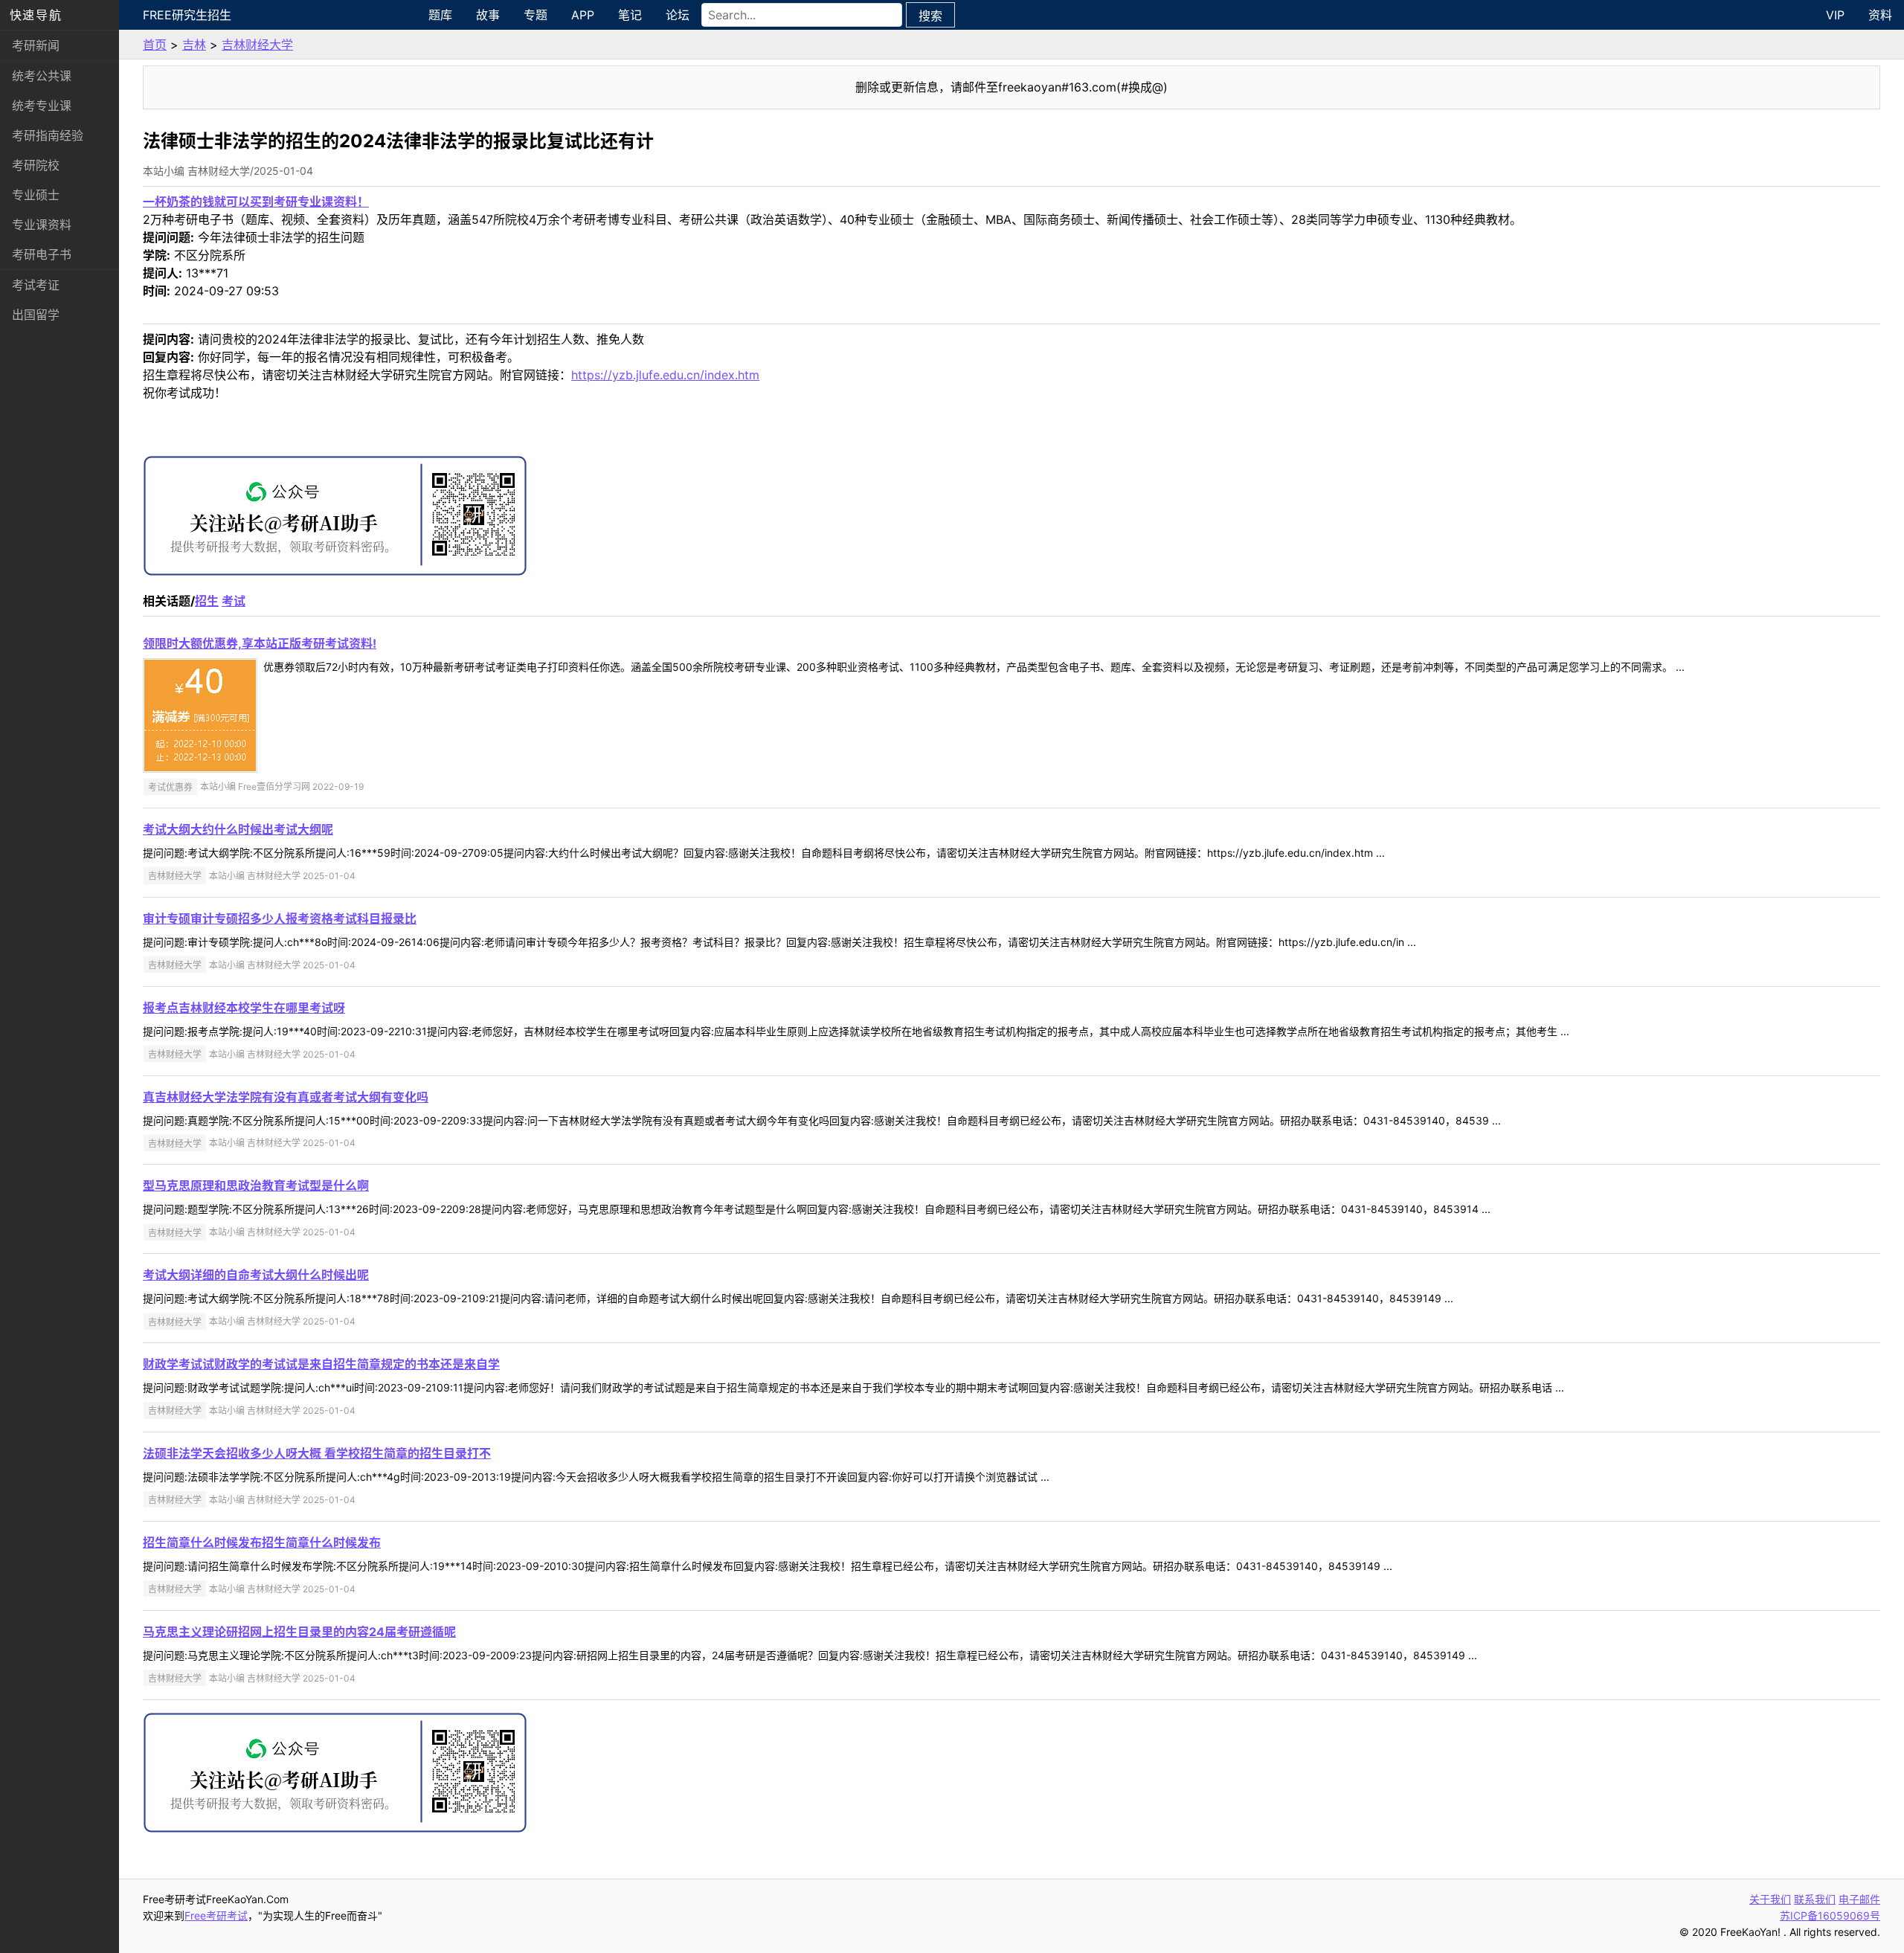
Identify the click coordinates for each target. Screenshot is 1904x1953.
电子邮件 (1859, 1899)
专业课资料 (42, 225)
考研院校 (36, 165)
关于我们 (1770, 1899)
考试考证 (36, 285)
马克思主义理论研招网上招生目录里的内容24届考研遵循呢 (299, 1632)
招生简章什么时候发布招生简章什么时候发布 (262, 1542)
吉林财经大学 (257, 45)
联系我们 (1815, 1899)
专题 (535, 15)
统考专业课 (42, 106)
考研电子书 (42, 254)
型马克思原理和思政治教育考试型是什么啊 (256, 1185)
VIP (1835, 15)
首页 (155, 45)
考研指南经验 (48, 135)
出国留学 (36, 315)
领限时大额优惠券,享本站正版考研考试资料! (260, 643)
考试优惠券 (170, 786)
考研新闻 (36, 45)
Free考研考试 (216, 1915)
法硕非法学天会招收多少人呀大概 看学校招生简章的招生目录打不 (317, 1453)
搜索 (930, 16)
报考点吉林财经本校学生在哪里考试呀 (244, 1008)
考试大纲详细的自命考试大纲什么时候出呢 (256, 1275)
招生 (207, 601)
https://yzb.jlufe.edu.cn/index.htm (665, 375)
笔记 (630, 15)
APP (583, 15)
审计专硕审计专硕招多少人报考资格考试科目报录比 (280, 918)
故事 (488, 15)
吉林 (194, 45)
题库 (440, 15)
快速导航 (36, 15)
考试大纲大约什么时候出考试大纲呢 (238, 829)
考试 (234, 601)
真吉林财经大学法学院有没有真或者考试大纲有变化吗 (286, 1097)
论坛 (678, 15)
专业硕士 (36, 195)
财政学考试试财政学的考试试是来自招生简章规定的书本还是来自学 (321, 1364)
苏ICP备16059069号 (1830, 1915)
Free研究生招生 (187, 15)
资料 (1880, 15)
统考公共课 (42, 76)
